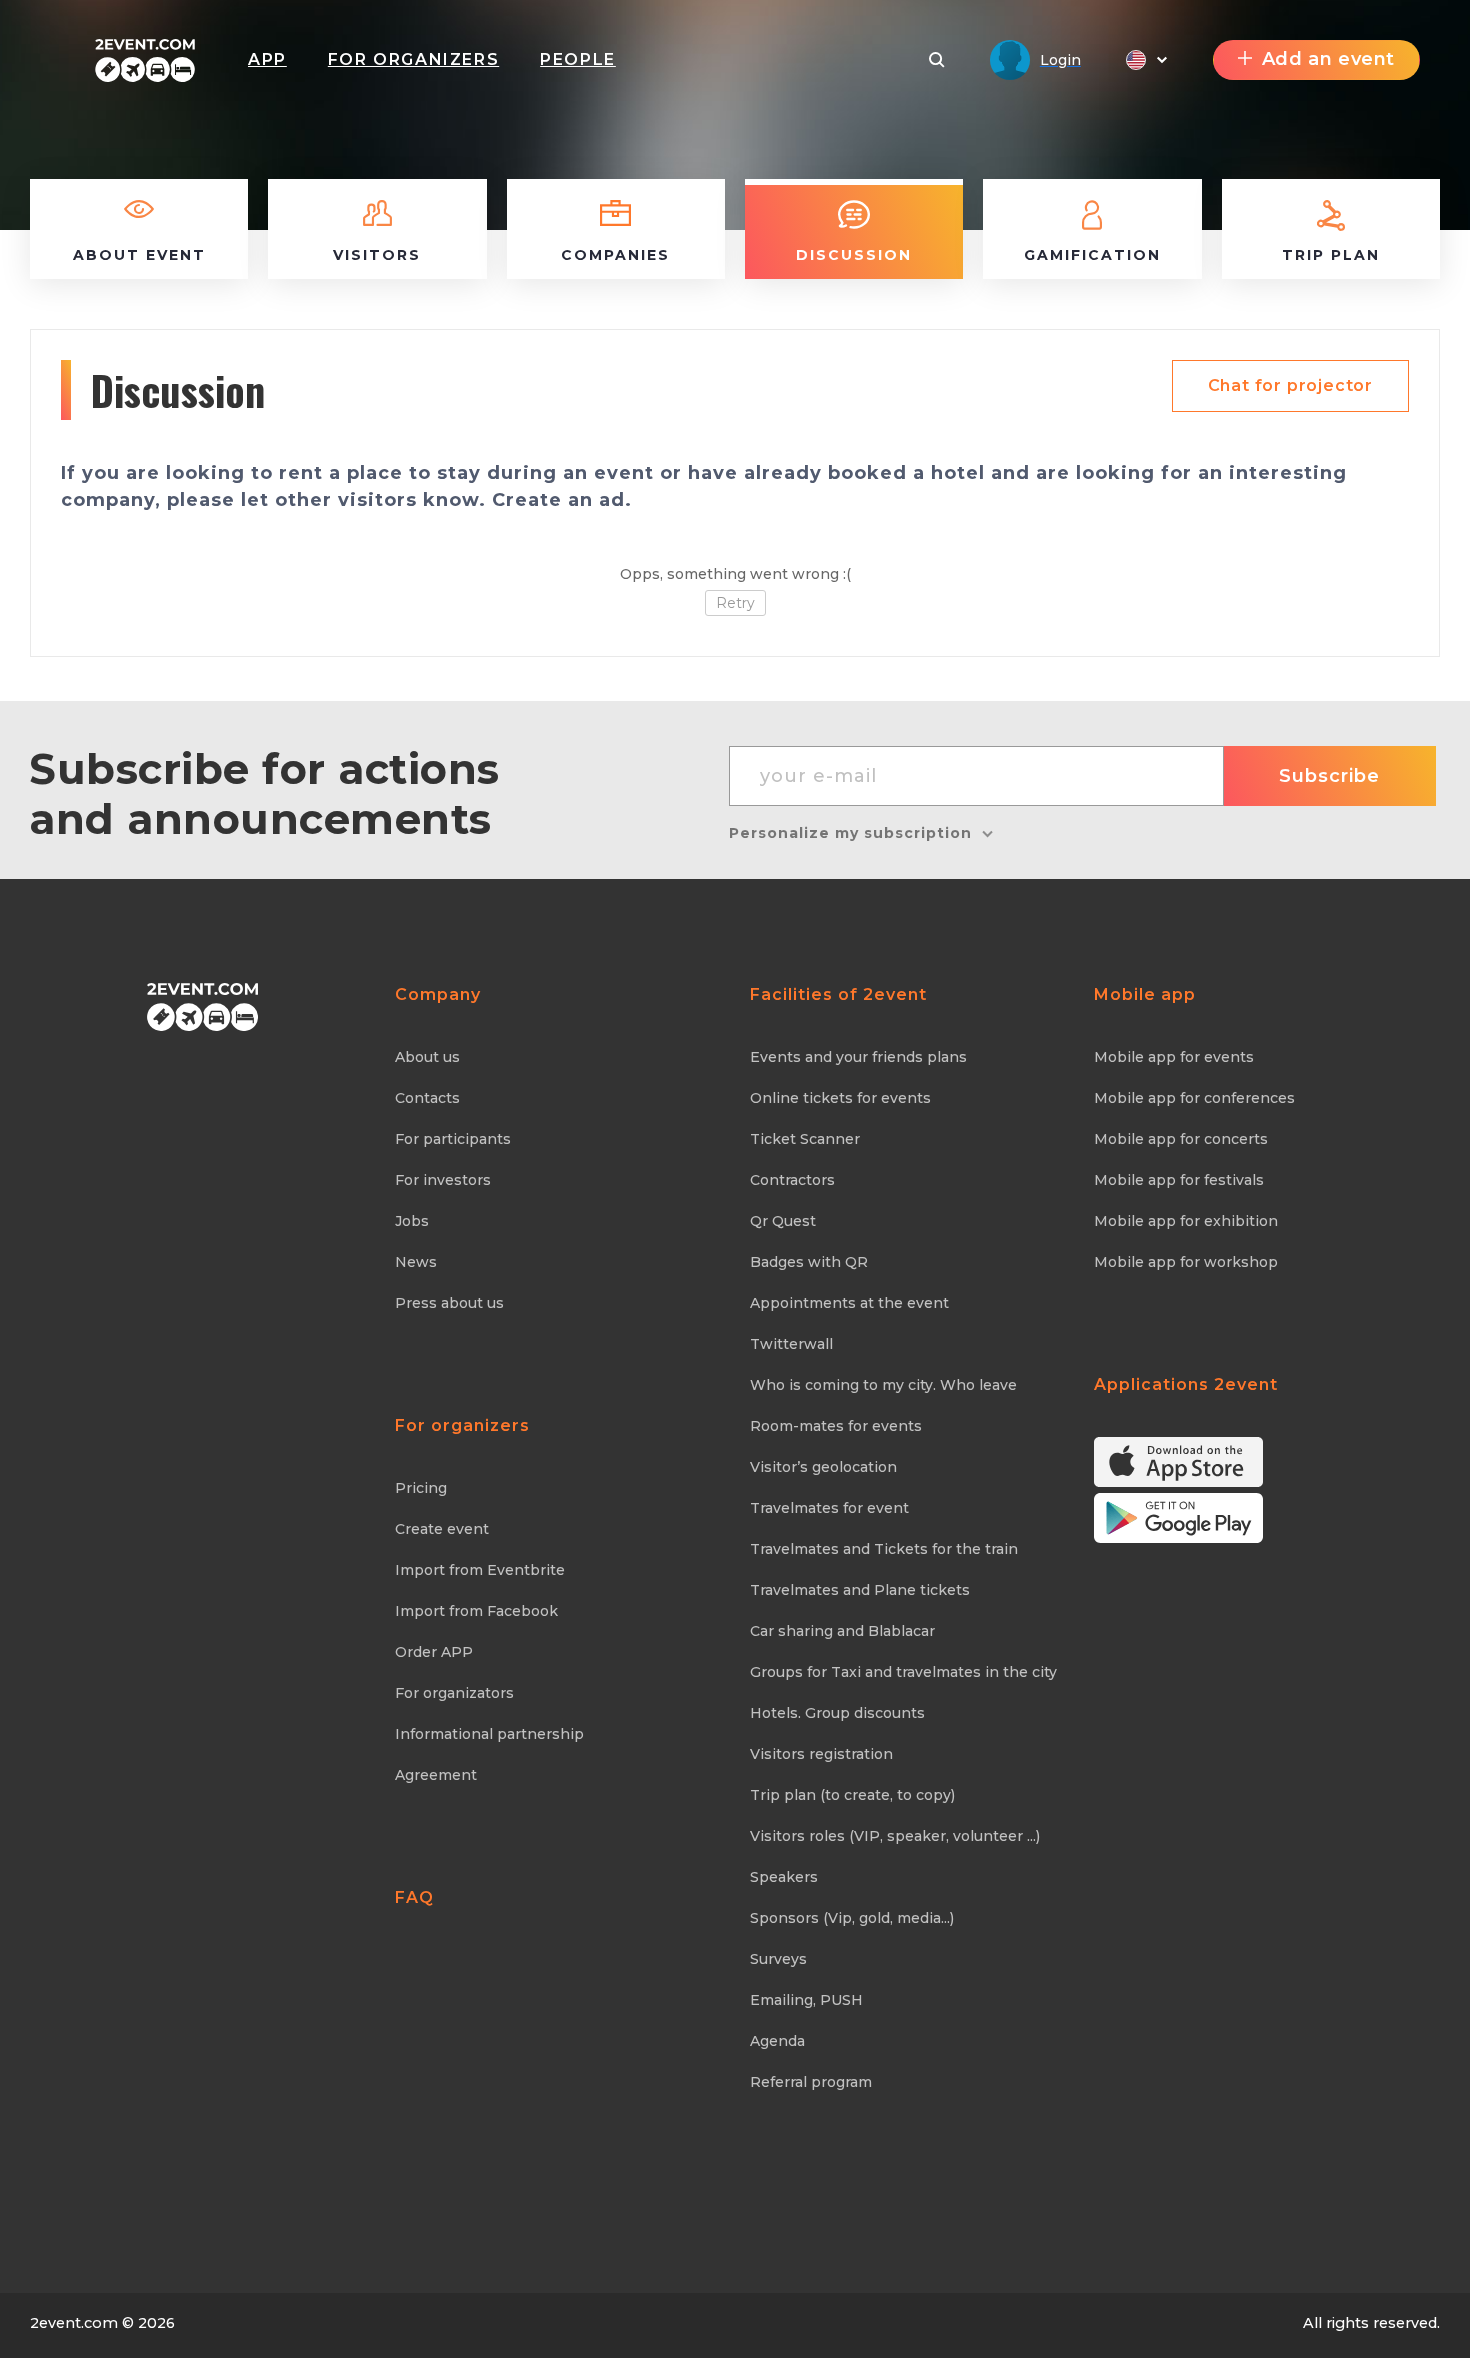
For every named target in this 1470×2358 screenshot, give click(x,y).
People (578, 59)
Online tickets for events (840, 1098)
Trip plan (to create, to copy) (852, 1795)
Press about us (449, 1303)
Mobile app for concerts (1181, 1139)
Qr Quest (783, 1221)
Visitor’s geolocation (823, 1467)
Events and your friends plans (858, 1057)
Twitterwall (791, 1344)
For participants (453, 1139)
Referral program (811, 2082)
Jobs (412, 1221)
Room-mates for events (836, 1426)
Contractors (792, 1180)
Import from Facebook (476, 1611)
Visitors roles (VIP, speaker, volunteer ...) (895, 1836)
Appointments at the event (849, 1303)
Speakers (784, 1877)
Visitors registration (821, 1754)
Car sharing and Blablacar (842, 1631)
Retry (735, 603)
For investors (443, 1180)
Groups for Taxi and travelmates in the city (903, 1672)
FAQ (414, 1897)
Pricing (421, 1488)
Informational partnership (489, 1734)
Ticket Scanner (805, 1139)
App (267, 59)
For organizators (454, 1693)
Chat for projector (1290, 385)
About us (427, 1057)
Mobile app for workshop (1186, 1262)
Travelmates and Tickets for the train (884, 1549)
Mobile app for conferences (1194, 1098)
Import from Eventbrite (480, 1570)
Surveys (778, 1959)
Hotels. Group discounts (837, 1713)
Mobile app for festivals (1179, 1180)
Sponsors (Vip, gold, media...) (852, 1918)
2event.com (74, 2323)
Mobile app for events (1174, 1057)
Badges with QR (809, 1262)
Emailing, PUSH (806, 2000)
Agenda (777, 2041)
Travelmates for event (829, 1508)
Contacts (427, 1098)
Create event (442, 1529)
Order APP (434, 1652)
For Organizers (413, 59)
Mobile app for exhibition (1186, 1221)
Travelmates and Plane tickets (860, 1590)
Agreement (436, 1775)
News (416, 1262)
